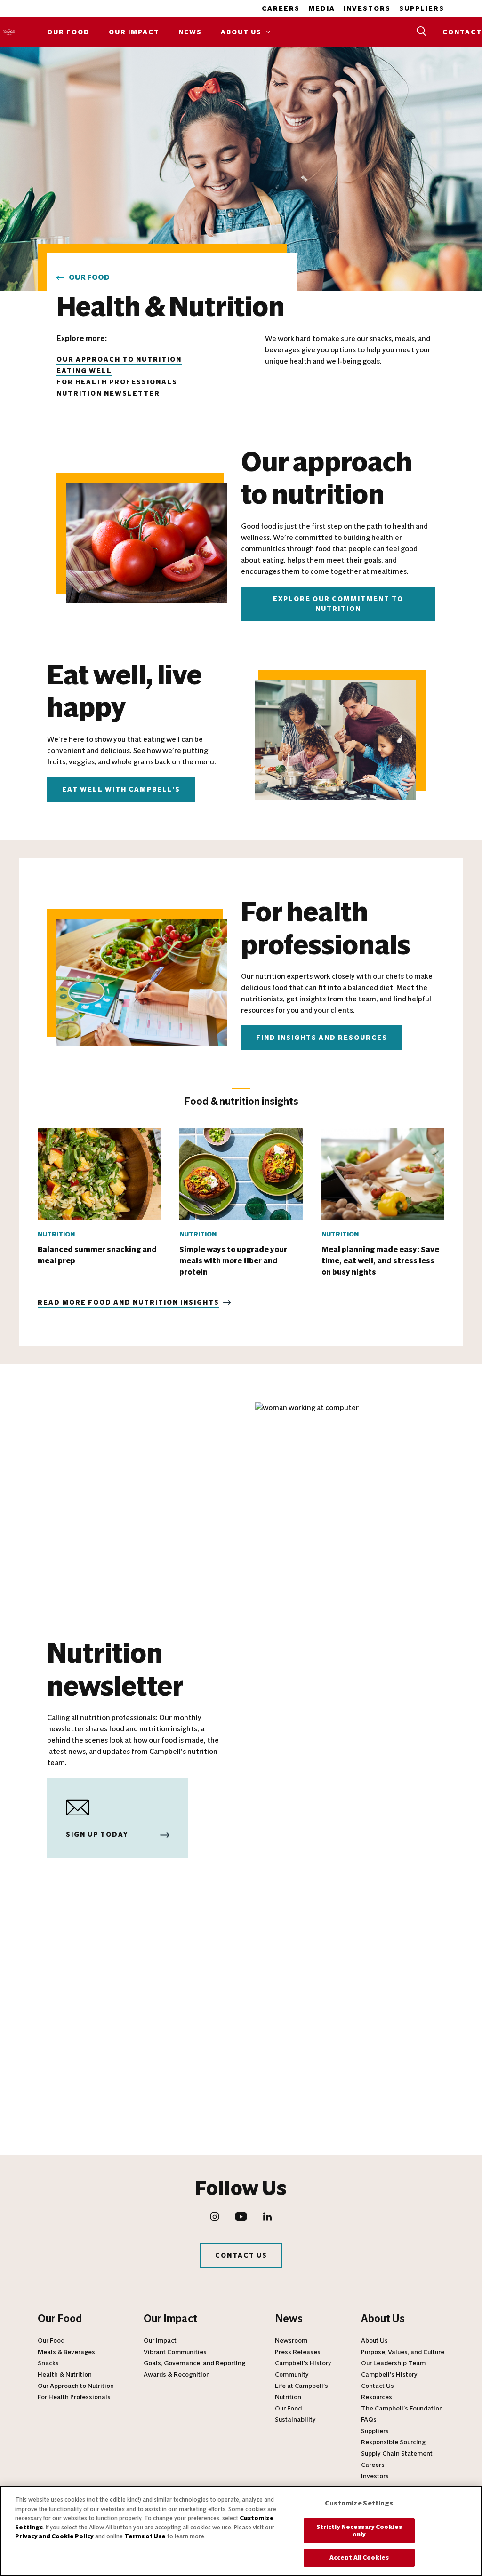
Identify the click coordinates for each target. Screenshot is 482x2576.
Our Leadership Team (393, 2363)
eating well (84, 371)
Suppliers (422, 9)
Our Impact (134, 32)
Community (292, 2375)
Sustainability (295, 2420)
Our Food (68, 32)
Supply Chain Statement (397, 2454)
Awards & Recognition (177, 2375)
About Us (241, 32)
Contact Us (241, 2255)
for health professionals (117, 382)
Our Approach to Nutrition (76, 2386)
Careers (281, 9)
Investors (367, 9)
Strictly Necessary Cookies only (359, 2531)
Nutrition (288, 2397)
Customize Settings (359, 2503)
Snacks (48, 2363)
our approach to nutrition (119, 360)
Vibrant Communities (175, 2352)
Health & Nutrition (65, 2375)
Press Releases (298, 2352)
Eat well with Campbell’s (121, 789)
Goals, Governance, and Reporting (194, 2363)
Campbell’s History (303, 2363)
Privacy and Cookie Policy (54, 2536)
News (190, 32)
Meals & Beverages (66, 2352)
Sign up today (97, 1835)
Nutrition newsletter (108, 393)
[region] (241, 2531)
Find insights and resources (322, 1038)
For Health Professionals (74, 2397)
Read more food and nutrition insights (129, 1303)
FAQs (369, 2420)
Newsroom (291, 2341)
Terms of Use (145, 2536)
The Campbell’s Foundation (402, 2409)
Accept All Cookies (359, 2557)
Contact (462, 32)
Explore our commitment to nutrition (338, 604)
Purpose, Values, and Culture (403, 2352)
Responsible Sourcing (393, 2442)
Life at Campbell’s (301, 2386)
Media (322, 9)
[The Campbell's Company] (9, 32)
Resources (377, 2397)
